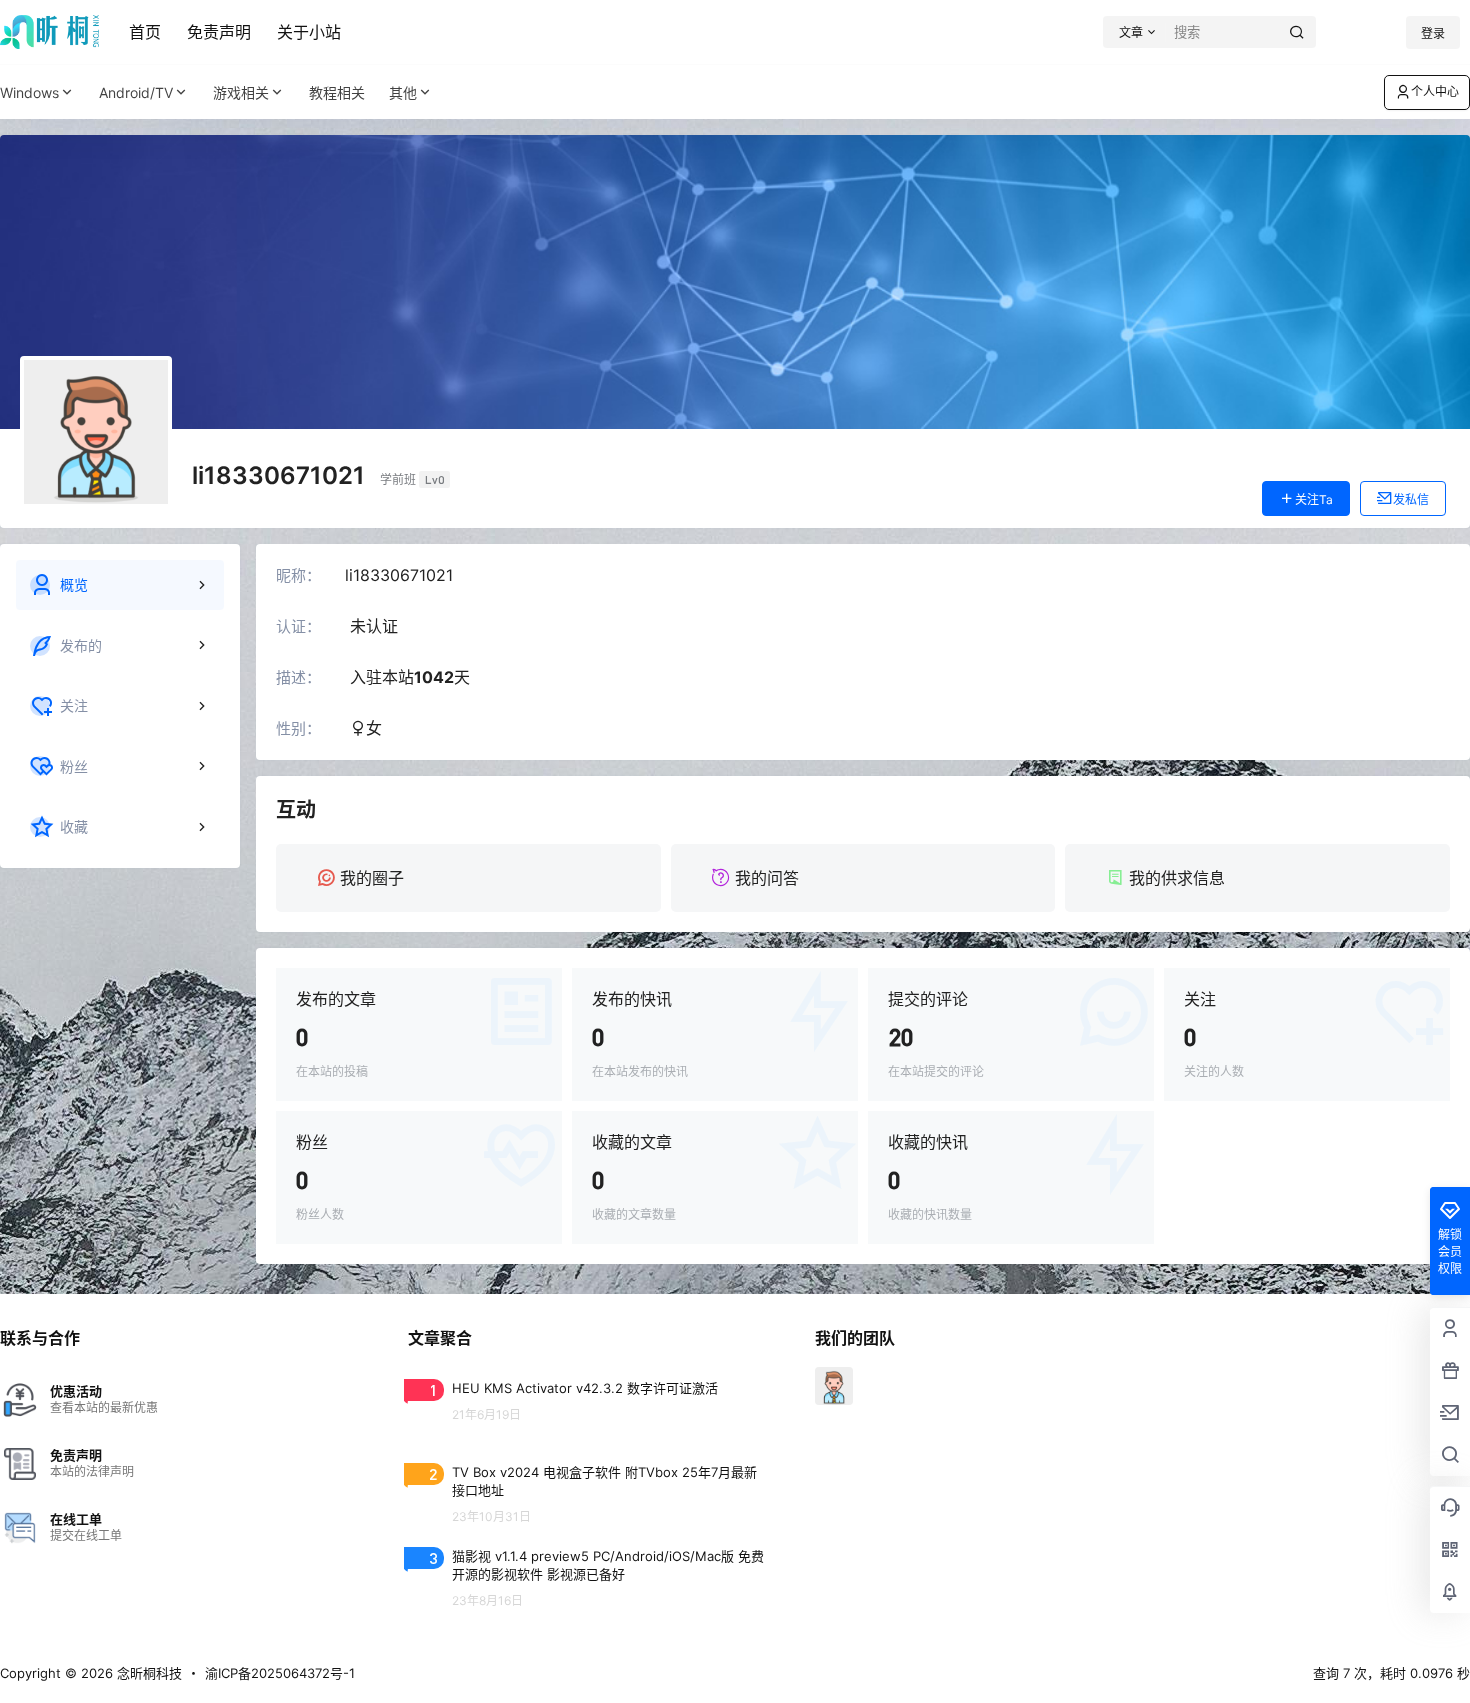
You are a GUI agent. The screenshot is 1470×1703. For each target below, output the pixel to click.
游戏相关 (241, 92)
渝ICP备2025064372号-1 (280, 1673)
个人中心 (1435, 91)
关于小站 (309, 32)
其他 (403, 92)
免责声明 (219, 32)
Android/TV (136, 92)
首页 (145, 32)
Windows (29, 92)
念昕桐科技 (147, 1673)
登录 (1433, 33)
